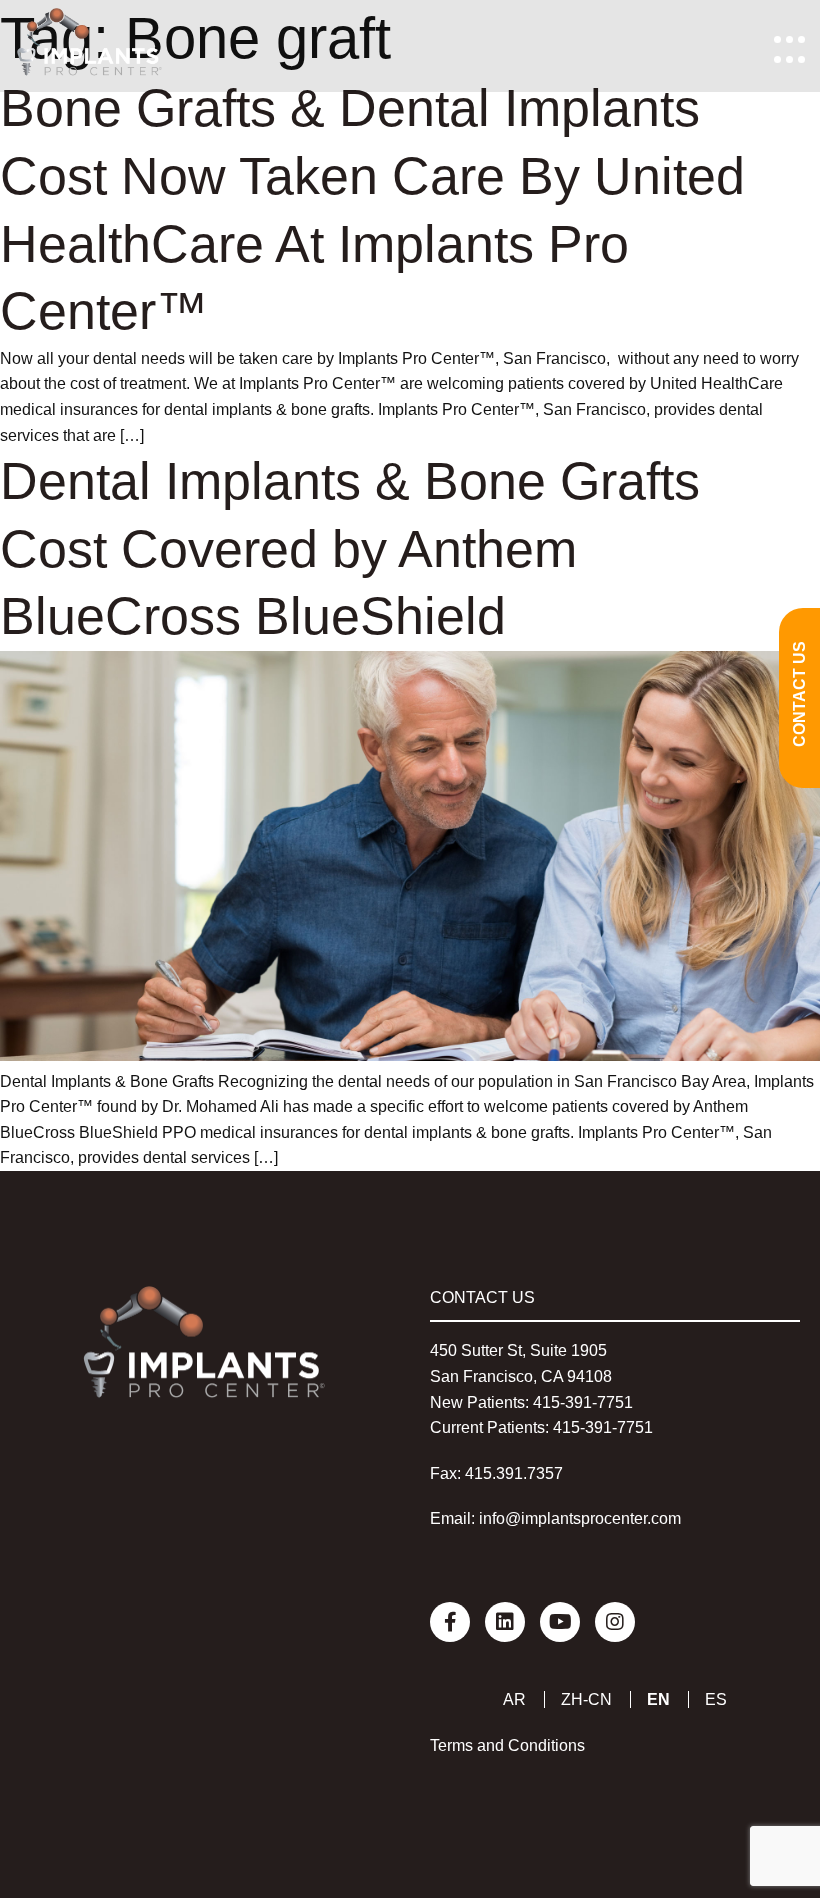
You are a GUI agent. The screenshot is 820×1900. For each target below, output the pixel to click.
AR (514, 1699)
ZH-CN (586, 1699)
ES (716, 1699)
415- (549, 1402)
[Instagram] (615, 1622)
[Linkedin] (505, 1622)
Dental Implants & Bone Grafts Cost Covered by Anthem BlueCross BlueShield (350, 548)
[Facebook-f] (450, 1622)
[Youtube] (560, 1622)
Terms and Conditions (507, 1745)
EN (658, 1699)
